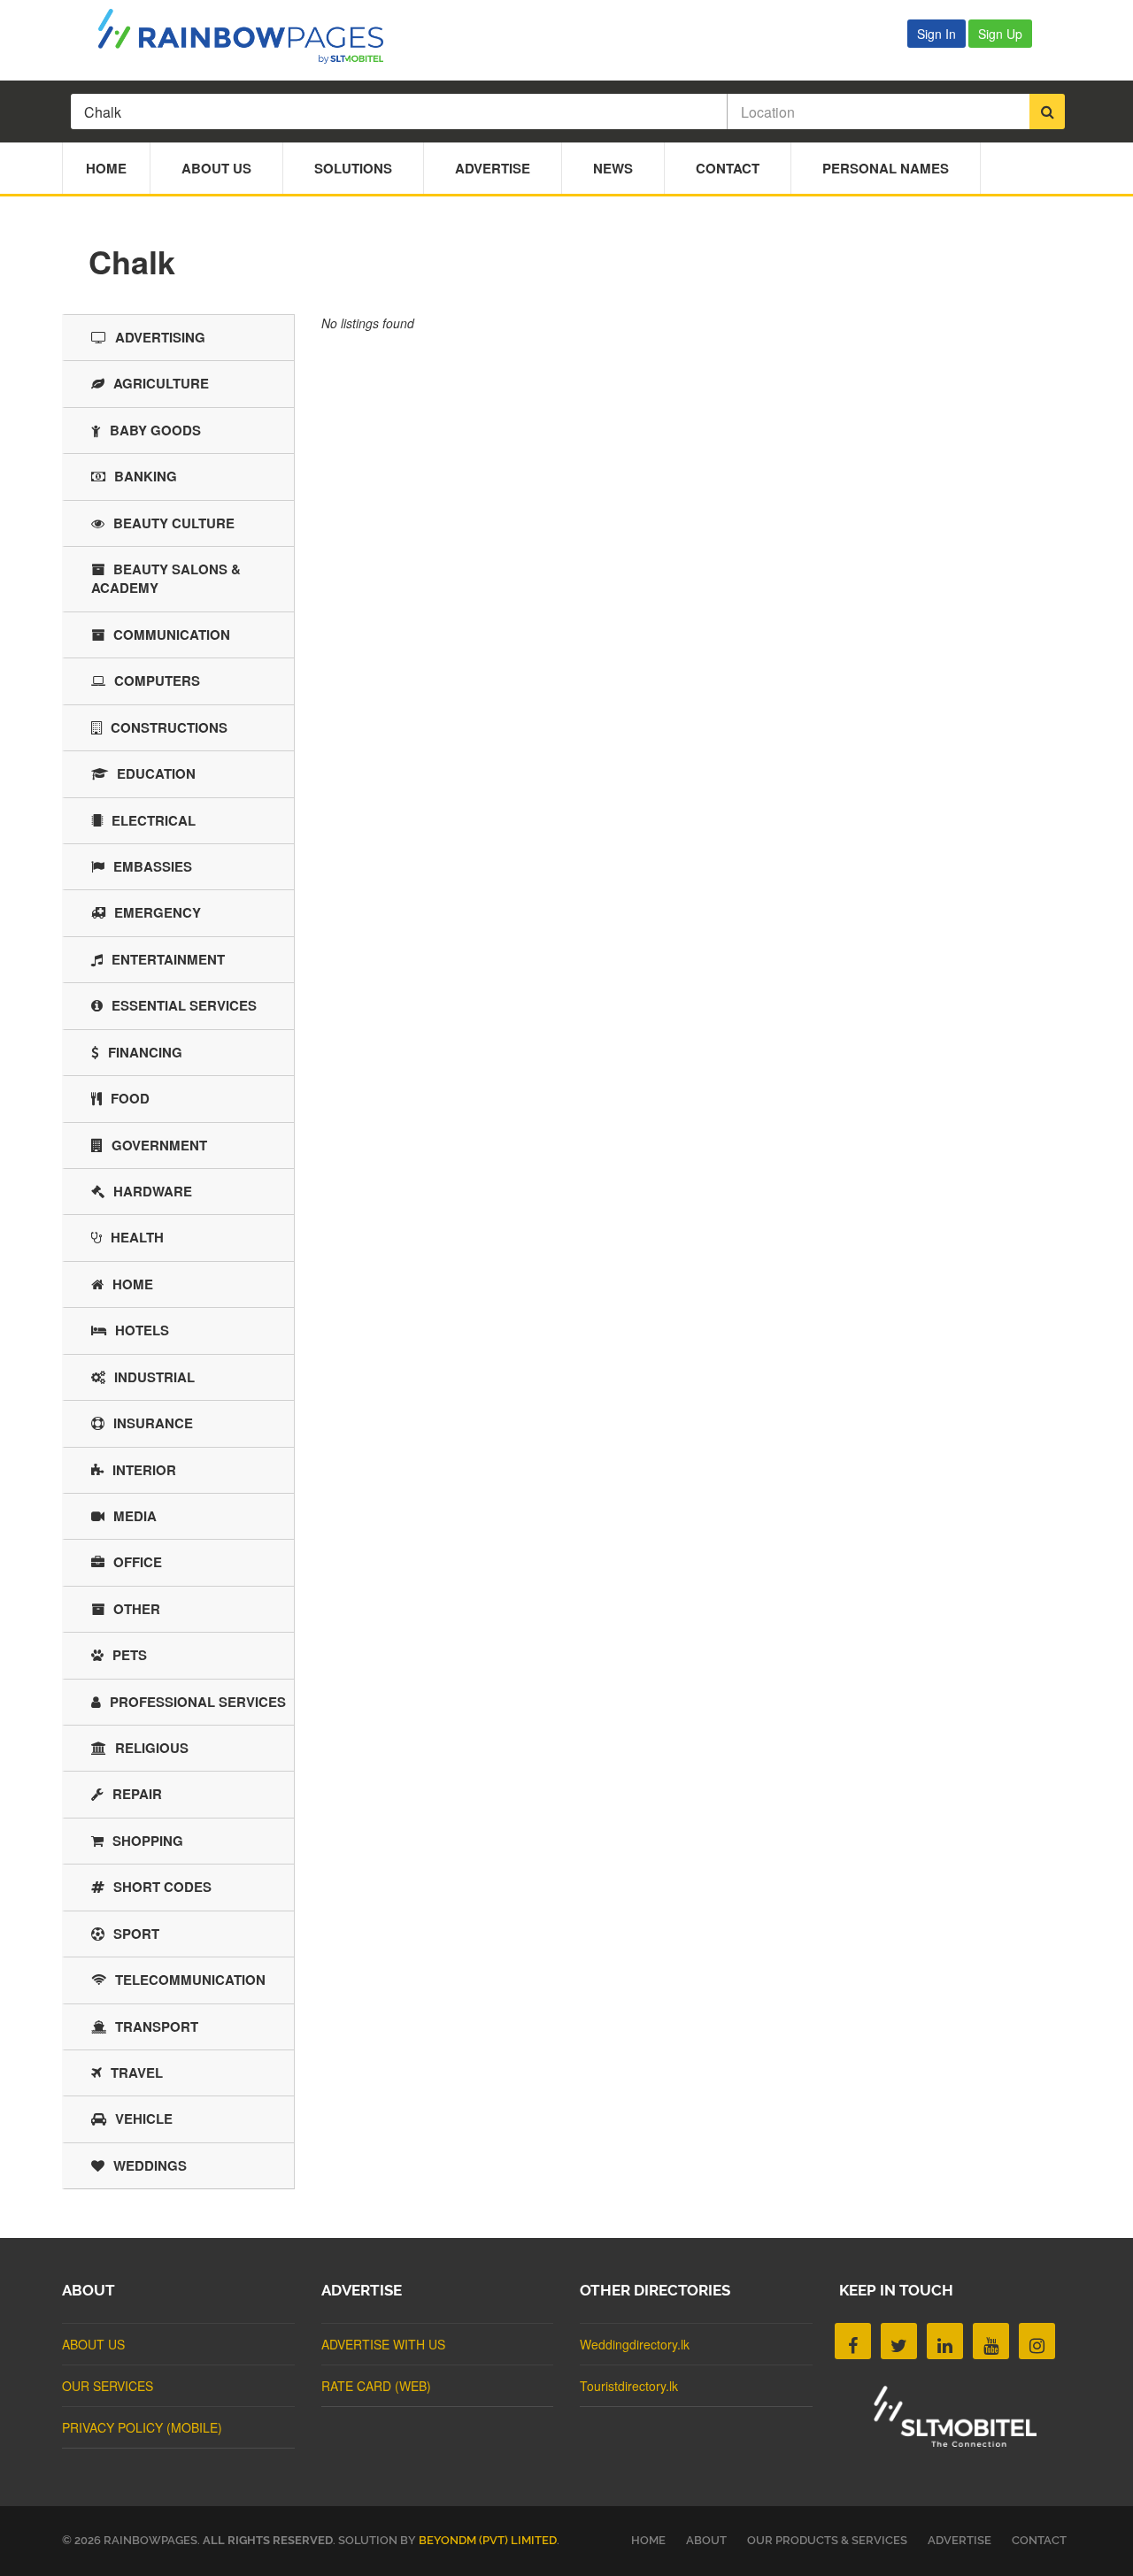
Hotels (142, 1330)
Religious (152, 1748)
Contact (728, 168)
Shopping (148, 1841)
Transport (157, 2026)
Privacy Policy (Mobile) (142, 2427)
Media (135, 1516)
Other (137, 1609)
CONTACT (1039, 2540)
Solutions (353, 168)
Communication (172, 634)
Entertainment (168, 959)
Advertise (493, 168)
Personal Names (886, 168)
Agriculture (161, 383)
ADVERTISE (960, 2540)
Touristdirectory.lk (629, 2386)
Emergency (158, 912)
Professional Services (198, 1702)
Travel (137, 2072)
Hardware (153, 1191)
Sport (136, 1934)
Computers (157, 681)
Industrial (154, 1377)
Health (137, 1237)
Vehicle (144, 2118)
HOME (648, 2540)
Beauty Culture (174, 523)
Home (106, 168)
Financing (145, 1052)
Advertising (160, 337)
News (613, 168)
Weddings (150, 2165)
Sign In (936, 34)
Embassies (153, 866)
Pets (130, 1655)
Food (130, 1098)
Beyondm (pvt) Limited (488, 2540)
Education (156, 773)
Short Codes (162, 1887)
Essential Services (184, 1005)
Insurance (153, 1423)
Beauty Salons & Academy (166, 578)
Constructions (169, 727)
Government (159, 1145)
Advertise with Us (383, 2344)
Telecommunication (190, 1980)
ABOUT (706, 2540)
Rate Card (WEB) (376, 2386)
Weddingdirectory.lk (635, 2344)
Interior (144, 1470)
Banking (146, 476)
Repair (137, 1794)
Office (138, 1562)
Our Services (108, 2386)
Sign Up (1000, 34)
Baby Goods (155, 430)
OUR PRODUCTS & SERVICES (827, 2540)
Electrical (154, 820)
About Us (216, 168)
